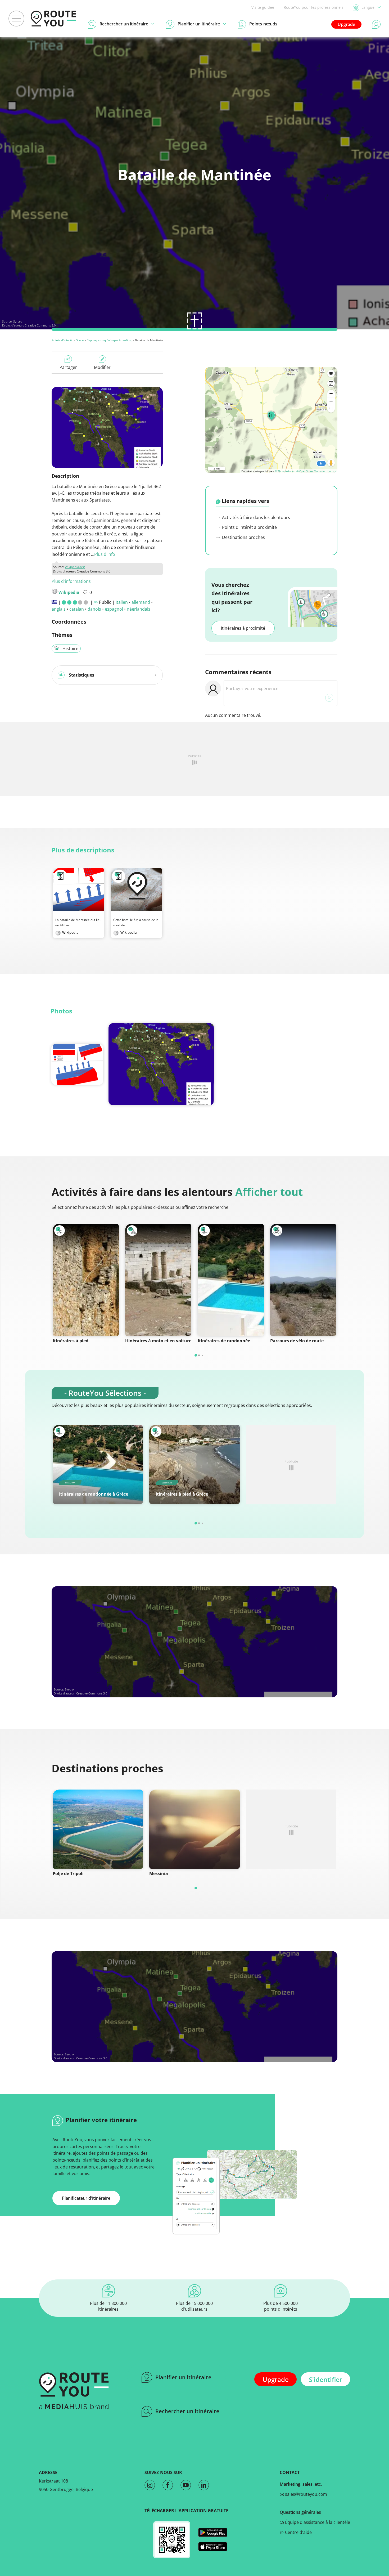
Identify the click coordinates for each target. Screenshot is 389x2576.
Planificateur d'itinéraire (86, 2198)
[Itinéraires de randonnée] (231, 1280)
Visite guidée (263, 7)
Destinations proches (243, 537)
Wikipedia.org (75, 567)
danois (94, 609)
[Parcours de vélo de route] (303, 1280)
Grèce (80, 340)
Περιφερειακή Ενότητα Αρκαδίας (109, 340)
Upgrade (346, 24)
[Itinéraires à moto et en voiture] (158, 1280)
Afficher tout (269, 1192)
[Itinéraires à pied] (86, 1280)
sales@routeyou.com (306, 2494)
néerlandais (139, 609)
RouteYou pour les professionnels (314, 7)
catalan (77, 609)
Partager (68, 367)
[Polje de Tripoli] (98, 1829)
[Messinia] (194, 1829)
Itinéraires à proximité (243, 628)
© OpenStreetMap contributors (316, 471)
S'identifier (325, 2379)
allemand (141, 602)
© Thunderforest (285, 471)
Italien (122, 602)
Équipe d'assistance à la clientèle (317, 2522)
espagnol (114, 609)
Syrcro (18, 321)
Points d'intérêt (62, 340)
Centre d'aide (298, 2532)
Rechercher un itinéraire (187, 2411)
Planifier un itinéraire (183, 2377)
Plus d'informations (71, 581)
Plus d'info (105, 554)
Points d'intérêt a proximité (249, 527)
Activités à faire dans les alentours (255, 517)
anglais (59, 609)
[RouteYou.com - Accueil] (53, 19)
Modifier (102, 367)
